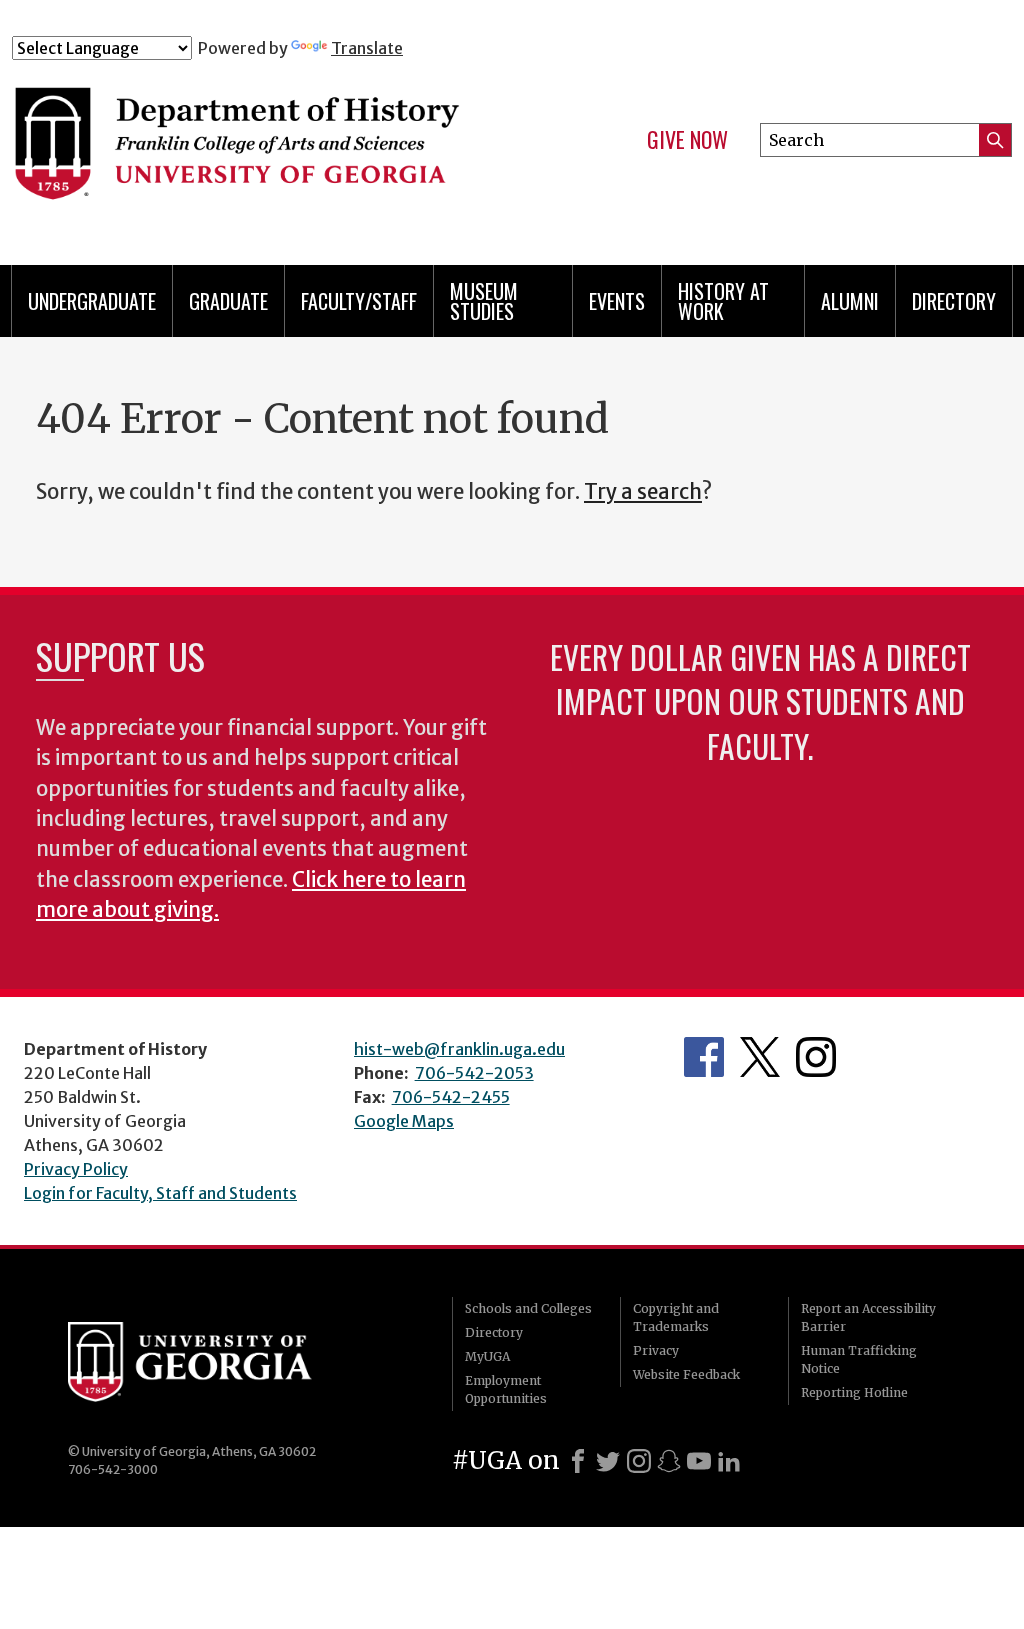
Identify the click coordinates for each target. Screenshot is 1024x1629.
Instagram (816, 1057)
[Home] (287, 148)
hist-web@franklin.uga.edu (459, 1049)
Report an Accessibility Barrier (868, 1317)
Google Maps (404, 1121)
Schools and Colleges (528, 1308)
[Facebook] (578, 1461)
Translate (367, 48)
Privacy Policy (76, 1169)
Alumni (850, 301)
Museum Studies (484, 301)
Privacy (656, 1350)
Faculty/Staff (359, 301)
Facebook (704, 1057)
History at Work (723, 301)
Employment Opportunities (506, 1389)
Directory (954, 301)
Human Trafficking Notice (859, 1359)
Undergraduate (92, 301)
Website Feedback (686, 1374)
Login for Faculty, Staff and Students (160, 1193)
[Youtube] (699, 1461)
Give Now (687, 140)
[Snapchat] (669, 1461)
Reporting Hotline (854, 1392)
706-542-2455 (451, 1097)
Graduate (228, 301)
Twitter (760, 1057)
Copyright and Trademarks (676, 1317)
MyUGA (487, 1356)
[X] (608, 1461)
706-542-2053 (474, 1073)
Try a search (643, 492)
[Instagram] (639, 1461)
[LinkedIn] (729, 1461)
